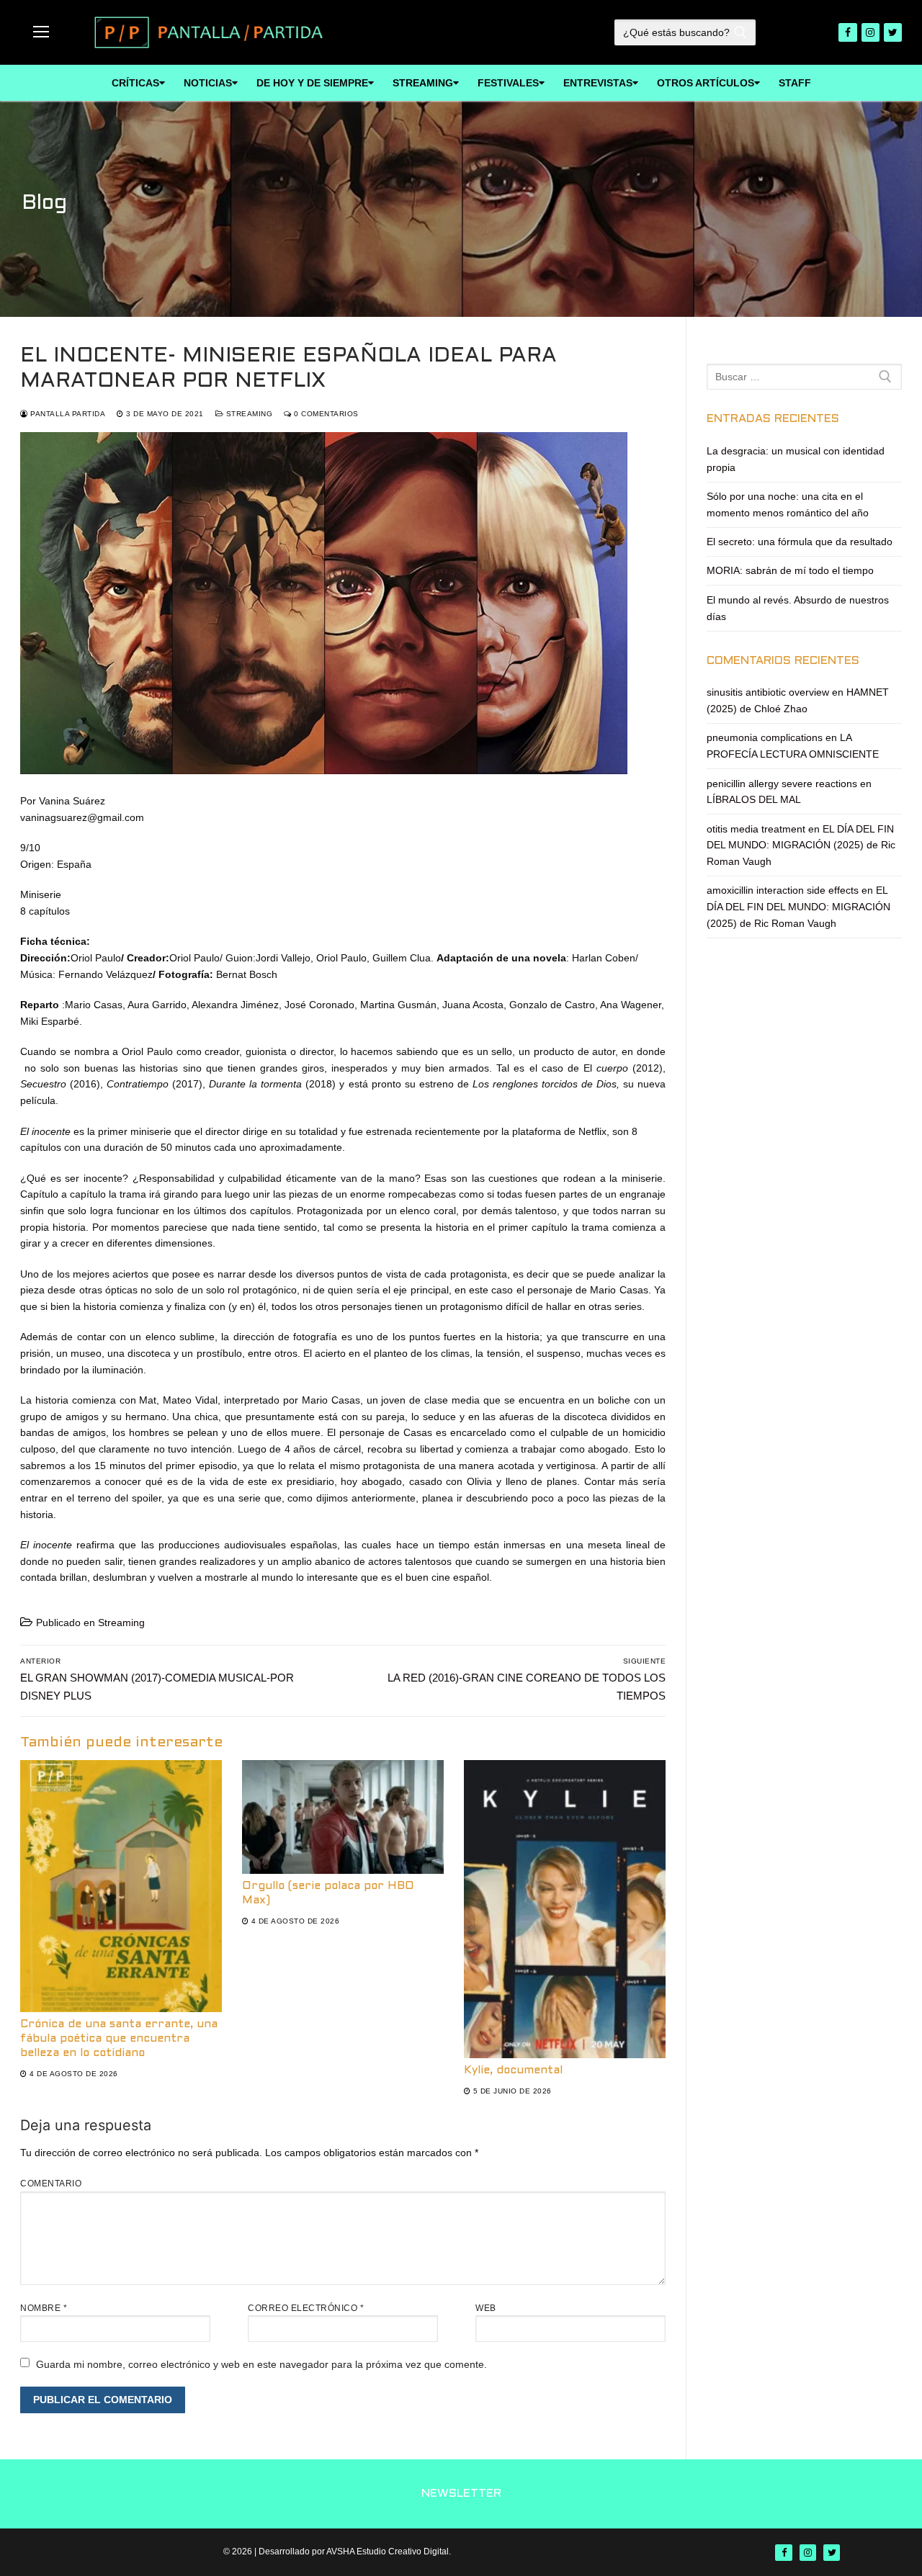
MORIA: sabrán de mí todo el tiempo (790, 570)
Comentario (51, 2184)
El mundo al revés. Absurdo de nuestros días (798, 608)
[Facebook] (847, 32)
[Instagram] (870, 32)
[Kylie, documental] (565, 1909)
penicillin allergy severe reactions (782, 784)
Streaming (248, 414)
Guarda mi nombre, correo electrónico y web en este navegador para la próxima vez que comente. (261, 2364)
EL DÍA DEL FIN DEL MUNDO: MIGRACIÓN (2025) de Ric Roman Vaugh (801, 845)
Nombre (44, 2308)
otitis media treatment (756, 829)
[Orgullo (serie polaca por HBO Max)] (343, 1817)
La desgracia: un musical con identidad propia (796, 459)
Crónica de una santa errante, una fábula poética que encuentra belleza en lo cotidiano (119, 2039)
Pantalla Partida (67, 414)
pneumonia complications (765, 737)
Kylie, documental (513, 2070)
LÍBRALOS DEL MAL (754, 799)
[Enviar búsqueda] (740, 32)
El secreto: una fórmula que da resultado (800, 542)
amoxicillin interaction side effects (783, 890)
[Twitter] (893, 32)
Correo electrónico (306, 2308)
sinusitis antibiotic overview (768, 692)
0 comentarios (325, 414)
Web (486, 2308)
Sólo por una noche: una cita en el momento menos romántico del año (788, 504)
